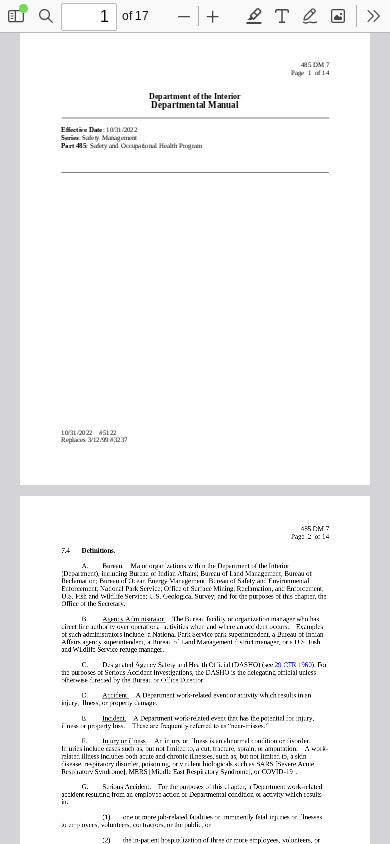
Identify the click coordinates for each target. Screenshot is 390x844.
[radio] (254, 16)
